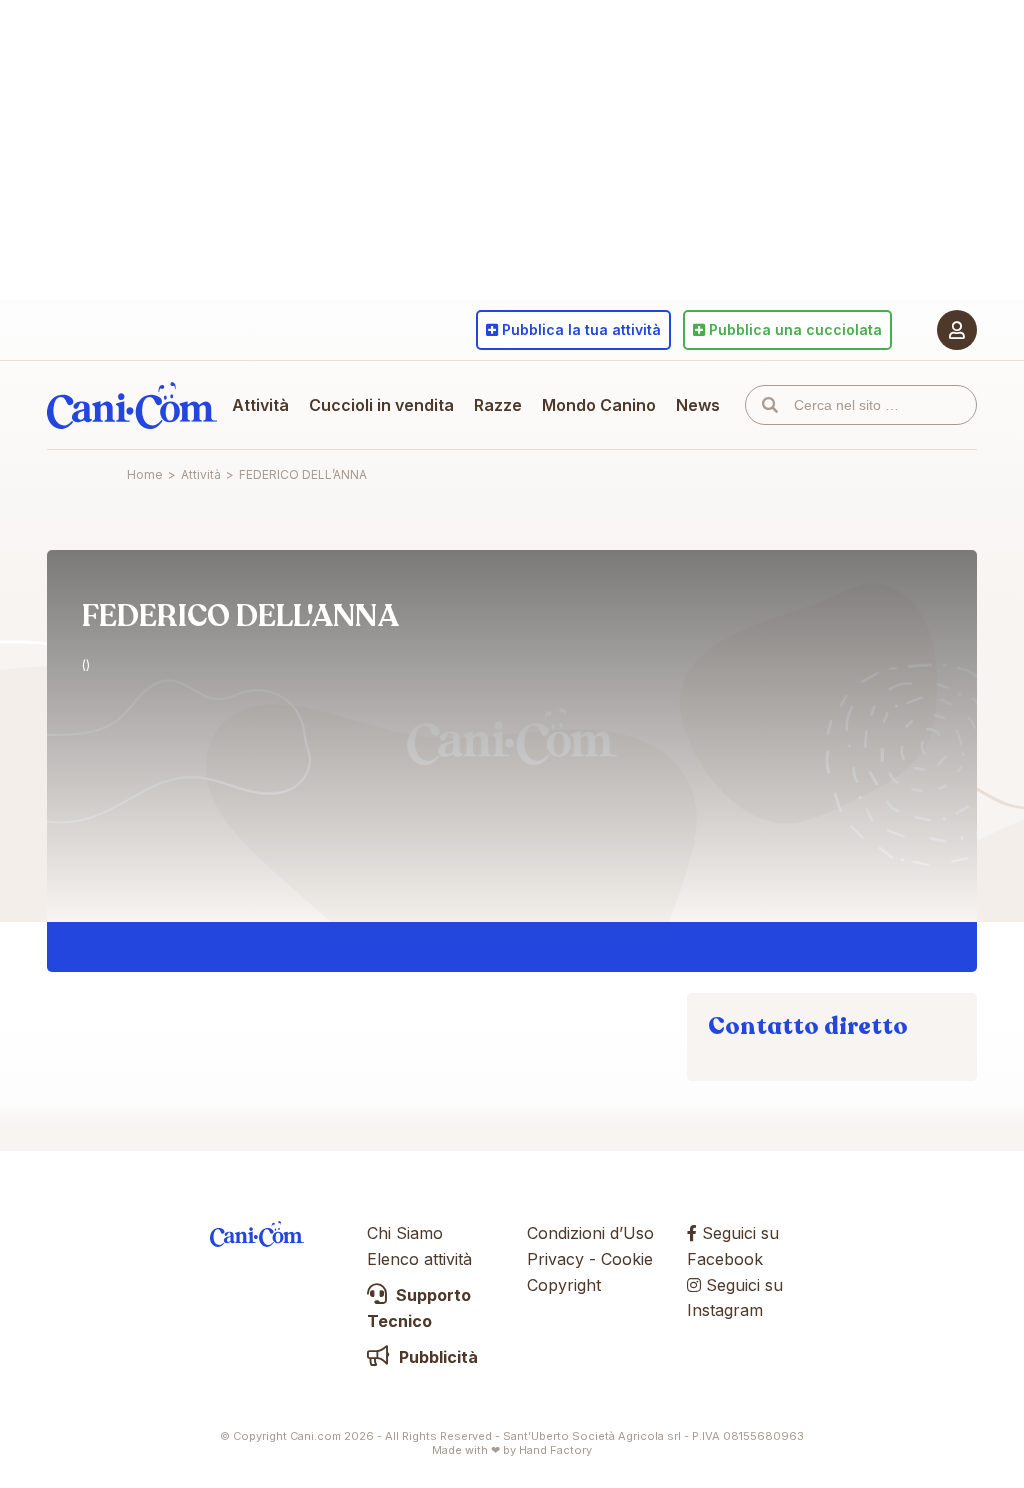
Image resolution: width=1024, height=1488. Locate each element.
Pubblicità (436, 1357)
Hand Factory (555, 1450)
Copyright (564, 1285)
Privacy (555, 1259)
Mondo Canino (599, 405)
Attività (260, 405)
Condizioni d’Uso (590, 1233)
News (698, 405)
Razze (498, 405)
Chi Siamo (405, 1233)
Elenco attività (419, 1259)
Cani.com (132, 405)
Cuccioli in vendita (381, 405)
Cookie (627, 1259)
